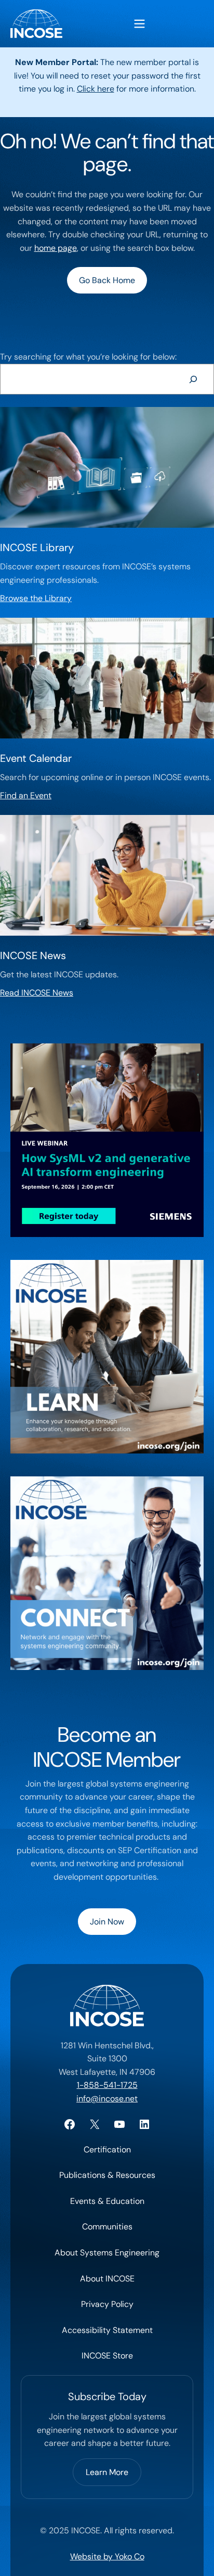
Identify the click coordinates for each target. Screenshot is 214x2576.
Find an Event (26, 795)
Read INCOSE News (37, 993)
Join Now (107, 1922)
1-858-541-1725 (107, 2085)
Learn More (107, 2472)
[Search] (193, 379)
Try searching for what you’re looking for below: (88, 357)
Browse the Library (36, 598)
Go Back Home (107, 280)
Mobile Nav (139, 24)
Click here (96, 89)
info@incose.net (107, 2099)
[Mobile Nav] (139, 24)
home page (56, 248)
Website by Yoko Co (107, 2556)
